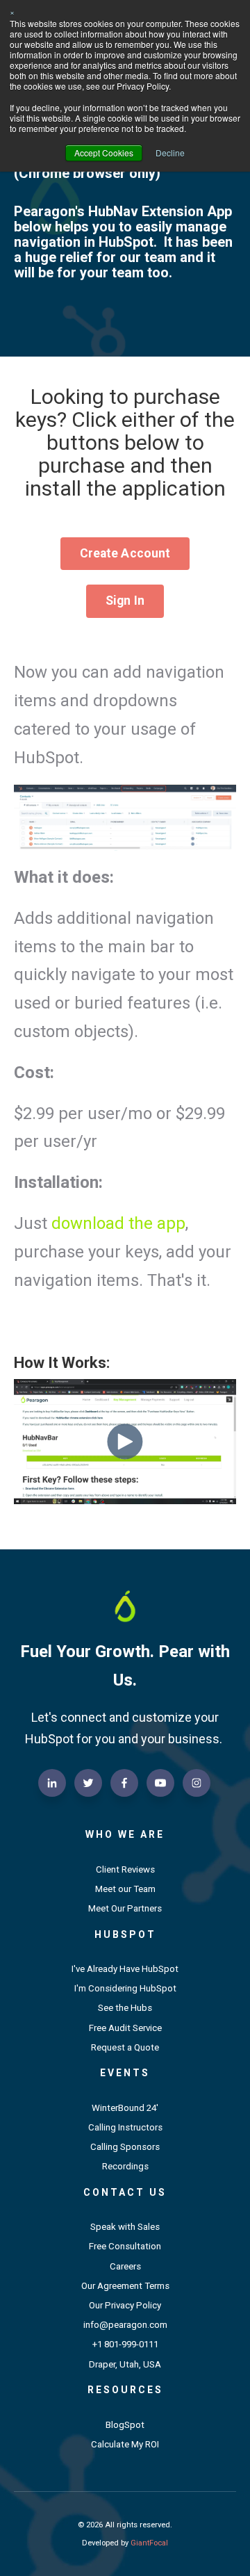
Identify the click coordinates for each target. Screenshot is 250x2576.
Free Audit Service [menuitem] (125, 2028)
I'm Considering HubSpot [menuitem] (125, 1988)
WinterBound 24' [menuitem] (125, 2108)
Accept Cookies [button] (104, 153)
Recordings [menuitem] (125, 2166)
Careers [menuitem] (125, 2266)
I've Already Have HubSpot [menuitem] (125, 1969)
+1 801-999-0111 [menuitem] (125, 2344)
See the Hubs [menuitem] (125, 2008)
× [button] (12, 11)
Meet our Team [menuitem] (125, 1889)
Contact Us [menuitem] (125, 2192)
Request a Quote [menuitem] (125, 2047)
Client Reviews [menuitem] (125, 1869)
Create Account (125, 553)
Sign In (125, 601)
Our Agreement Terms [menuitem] (125, 2286)
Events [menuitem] (125, 2073)
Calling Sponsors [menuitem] (125, 2147)
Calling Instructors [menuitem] (125, 2127)
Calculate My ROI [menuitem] (125, 2444)
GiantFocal (149, 2543)
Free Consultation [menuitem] (125, 2246)
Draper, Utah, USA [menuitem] (125, 2364)
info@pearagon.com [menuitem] (125, 2325)
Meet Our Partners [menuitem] (125, 1908)
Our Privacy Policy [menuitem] (125, 2305)
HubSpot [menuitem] (125, 1934)
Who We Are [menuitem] (125, 1834)
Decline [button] (170, 153)
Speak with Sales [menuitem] (125, 2227)
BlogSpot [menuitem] (125, 2425)
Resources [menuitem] (125, 2390)
